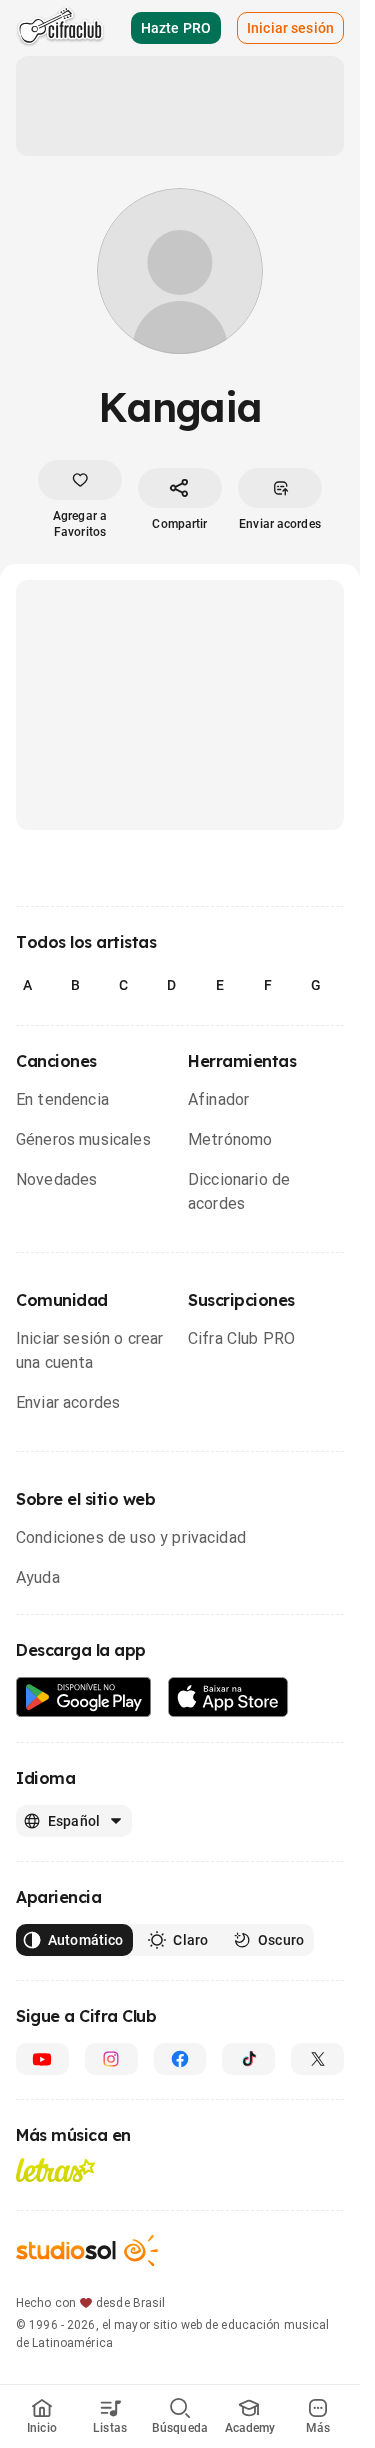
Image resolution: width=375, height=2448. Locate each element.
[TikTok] (248, 2059)
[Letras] (55, 2170)
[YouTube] (42, 2059)
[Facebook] (180, 2059)
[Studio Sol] (87, 2250)
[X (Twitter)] (317, 2059)
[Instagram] (111, 2059)
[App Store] (228, 1697)
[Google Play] (84, 1697)
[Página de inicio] (60, 28)
